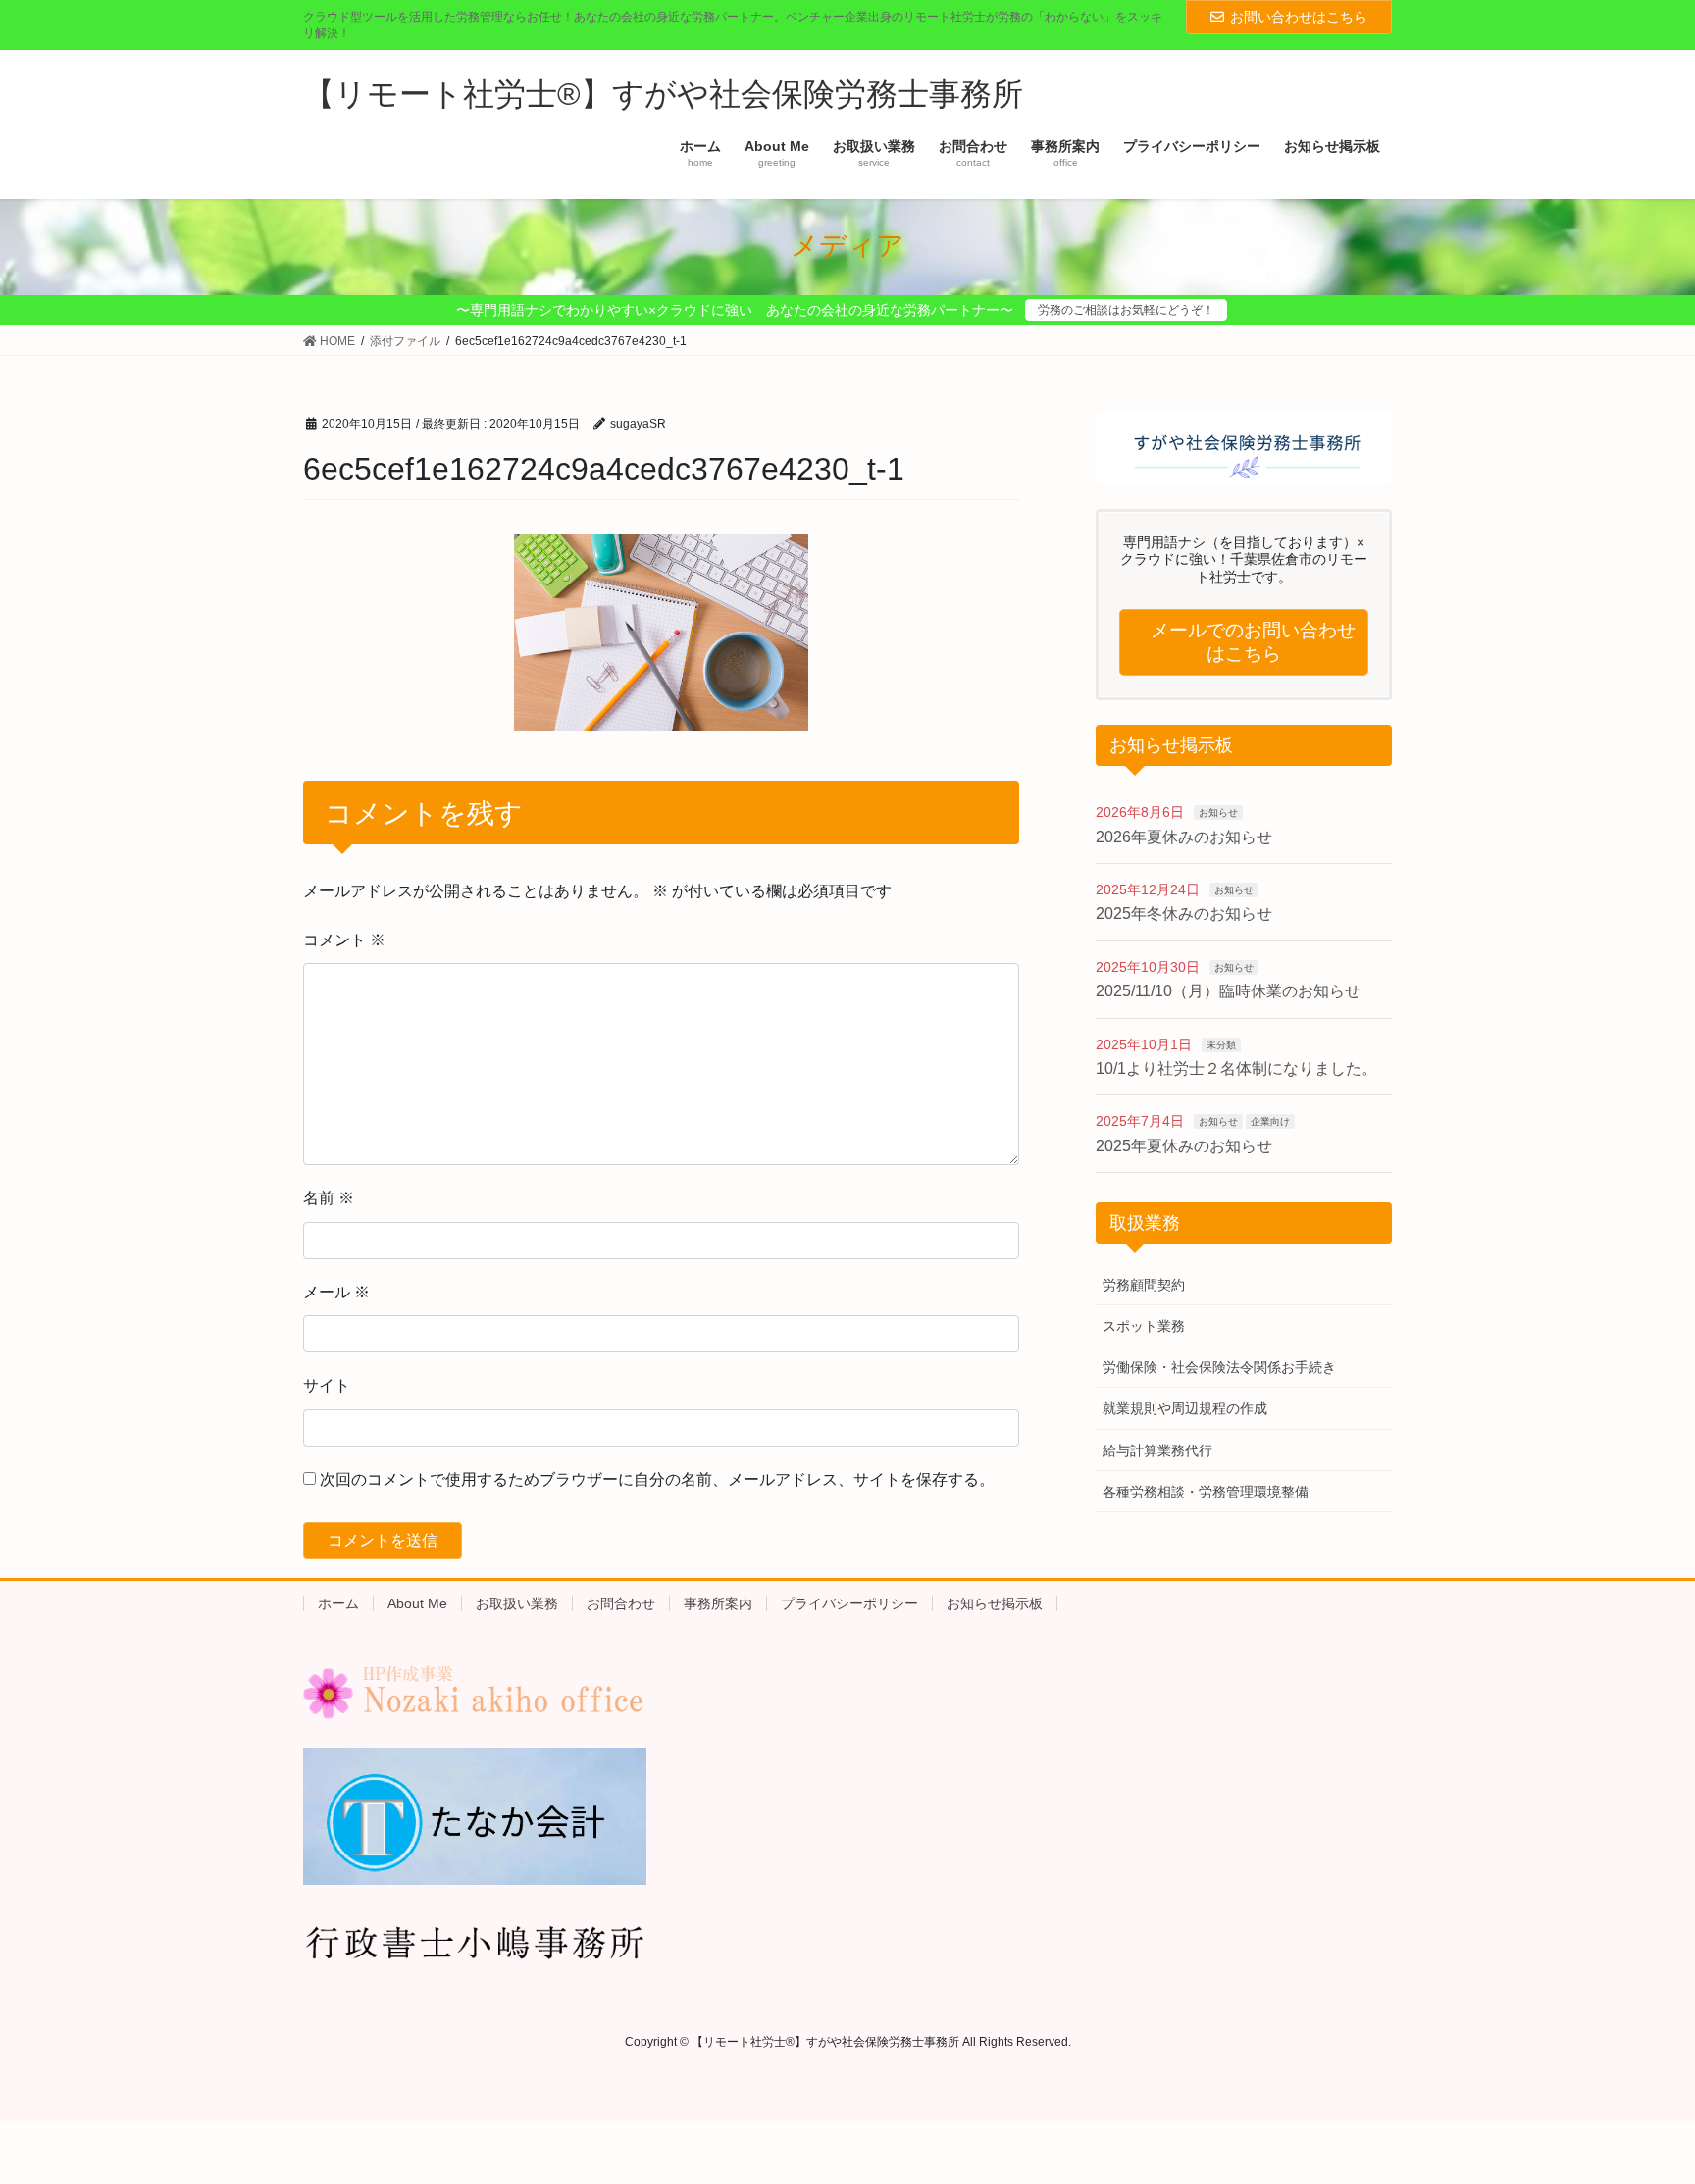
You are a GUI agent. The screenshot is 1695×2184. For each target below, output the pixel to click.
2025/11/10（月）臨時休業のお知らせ (1228, 991)
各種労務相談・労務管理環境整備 (1206, 1492)
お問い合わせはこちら (1299, 17)
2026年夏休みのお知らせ (1184, 837)
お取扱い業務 (517, 1603)
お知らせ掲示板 (995, 1603)
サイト (327, 1385)
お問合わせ (621, 1603)
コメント (344, 940)
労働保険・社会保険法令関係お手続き (1219, 1367)
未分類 (1221, 1045)
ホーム (338, 1603)
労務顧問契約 (1144, 1285)
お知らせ (1218, 813)
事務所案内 (718, 1603)
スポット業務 (1144, 1326)
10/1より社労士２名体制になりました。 (1236, 1068)
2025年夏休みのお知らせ (1184, 1146)
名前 (329, 1198)
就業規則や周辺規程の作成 (1185, 1408)
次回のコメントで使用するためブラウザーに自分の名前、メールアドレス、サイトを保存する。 (657, 1479)
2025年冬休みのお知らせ (1184, 914)
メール (336, 1292)
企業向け (1270, 1121)
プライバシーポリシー (849, 1603)
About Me (417, 1603)
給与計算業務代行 (1157, 1450)
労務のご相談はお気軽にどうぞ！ (1126, 310)
